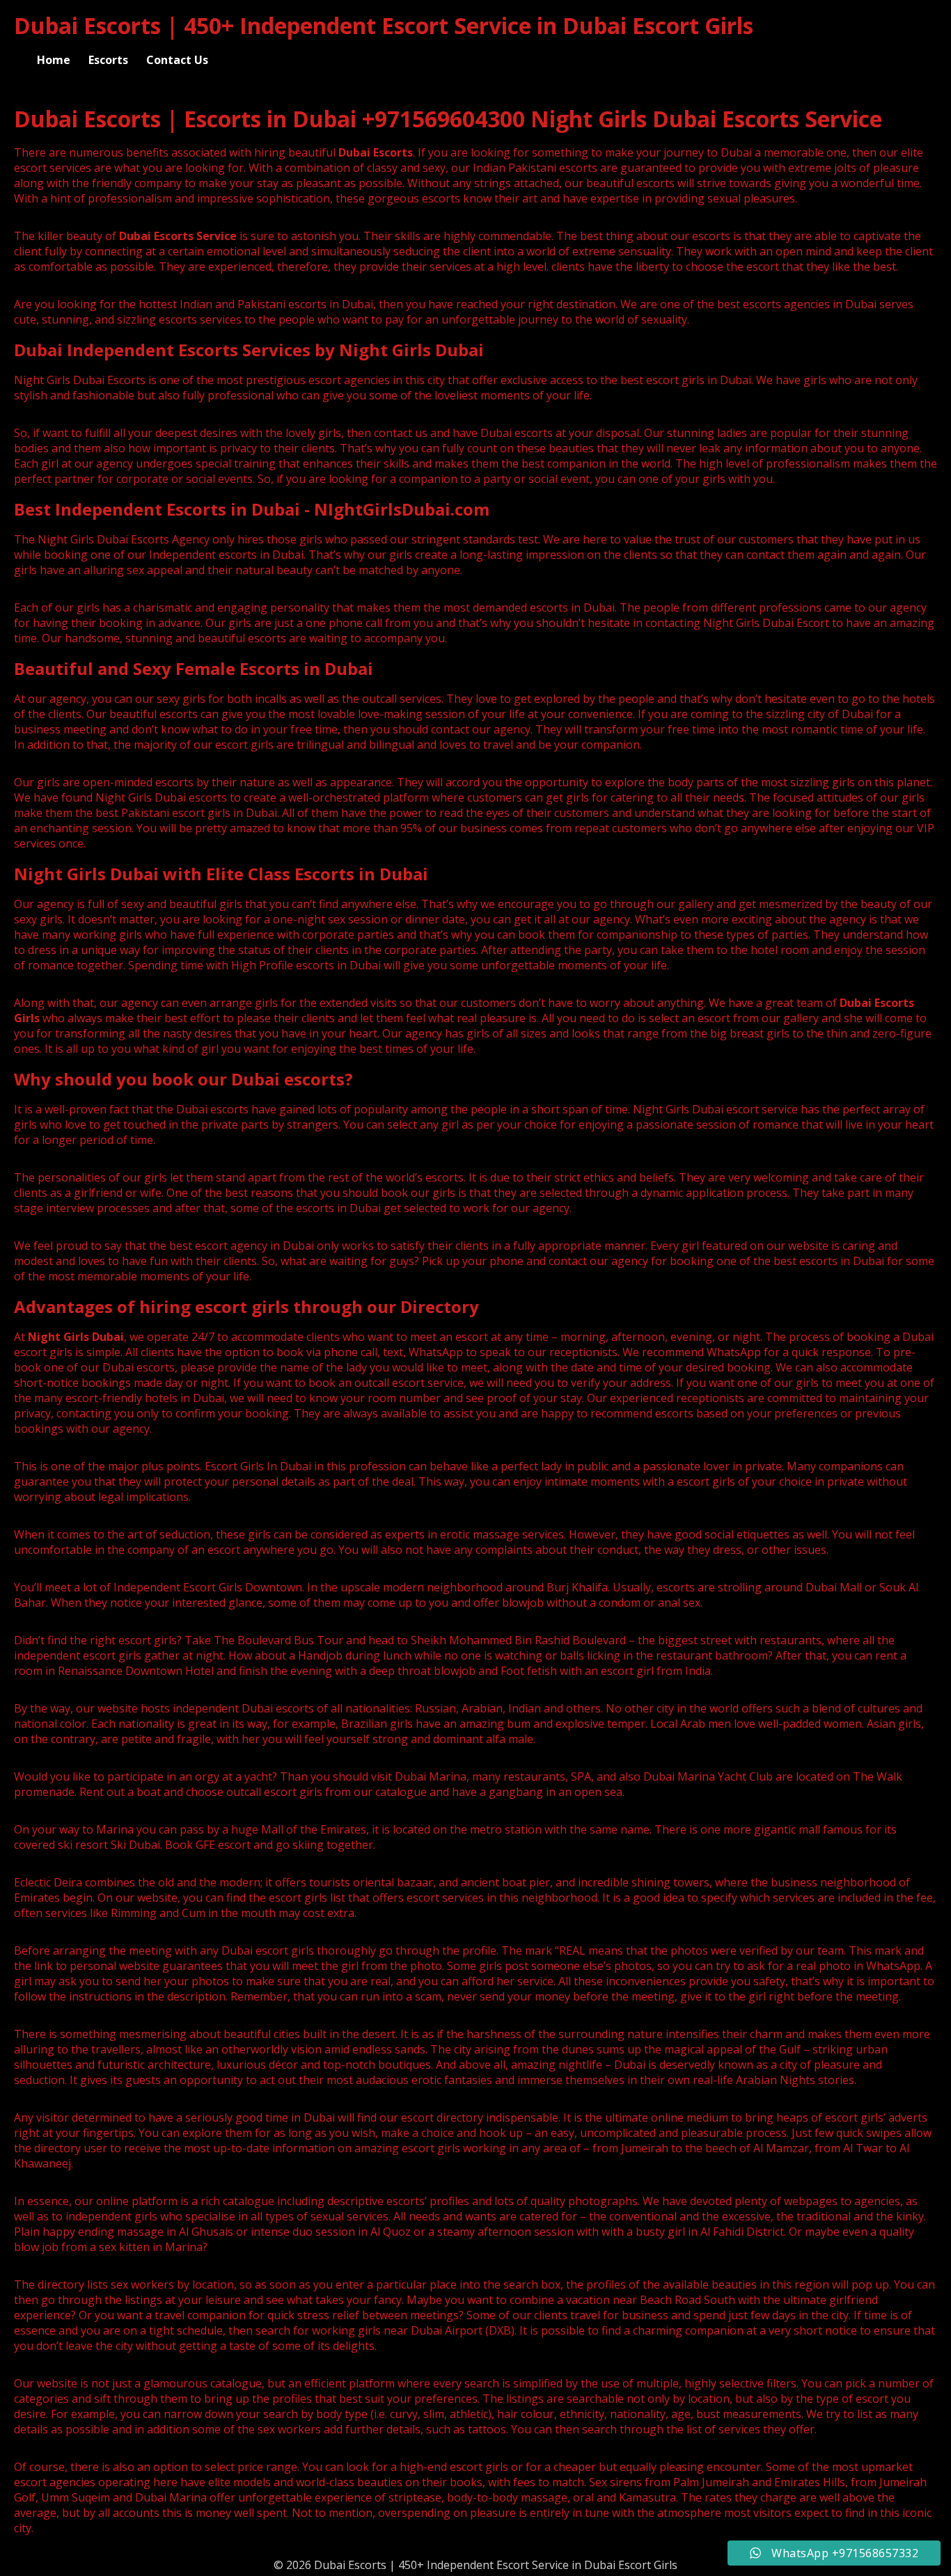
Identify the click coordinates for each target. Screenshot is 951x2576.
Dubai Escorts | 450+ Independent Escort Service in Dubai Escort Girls (384, 25)
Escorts (108, 60)
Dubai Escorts (376, 152)
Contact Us (177, 60)
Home (54, 60)
